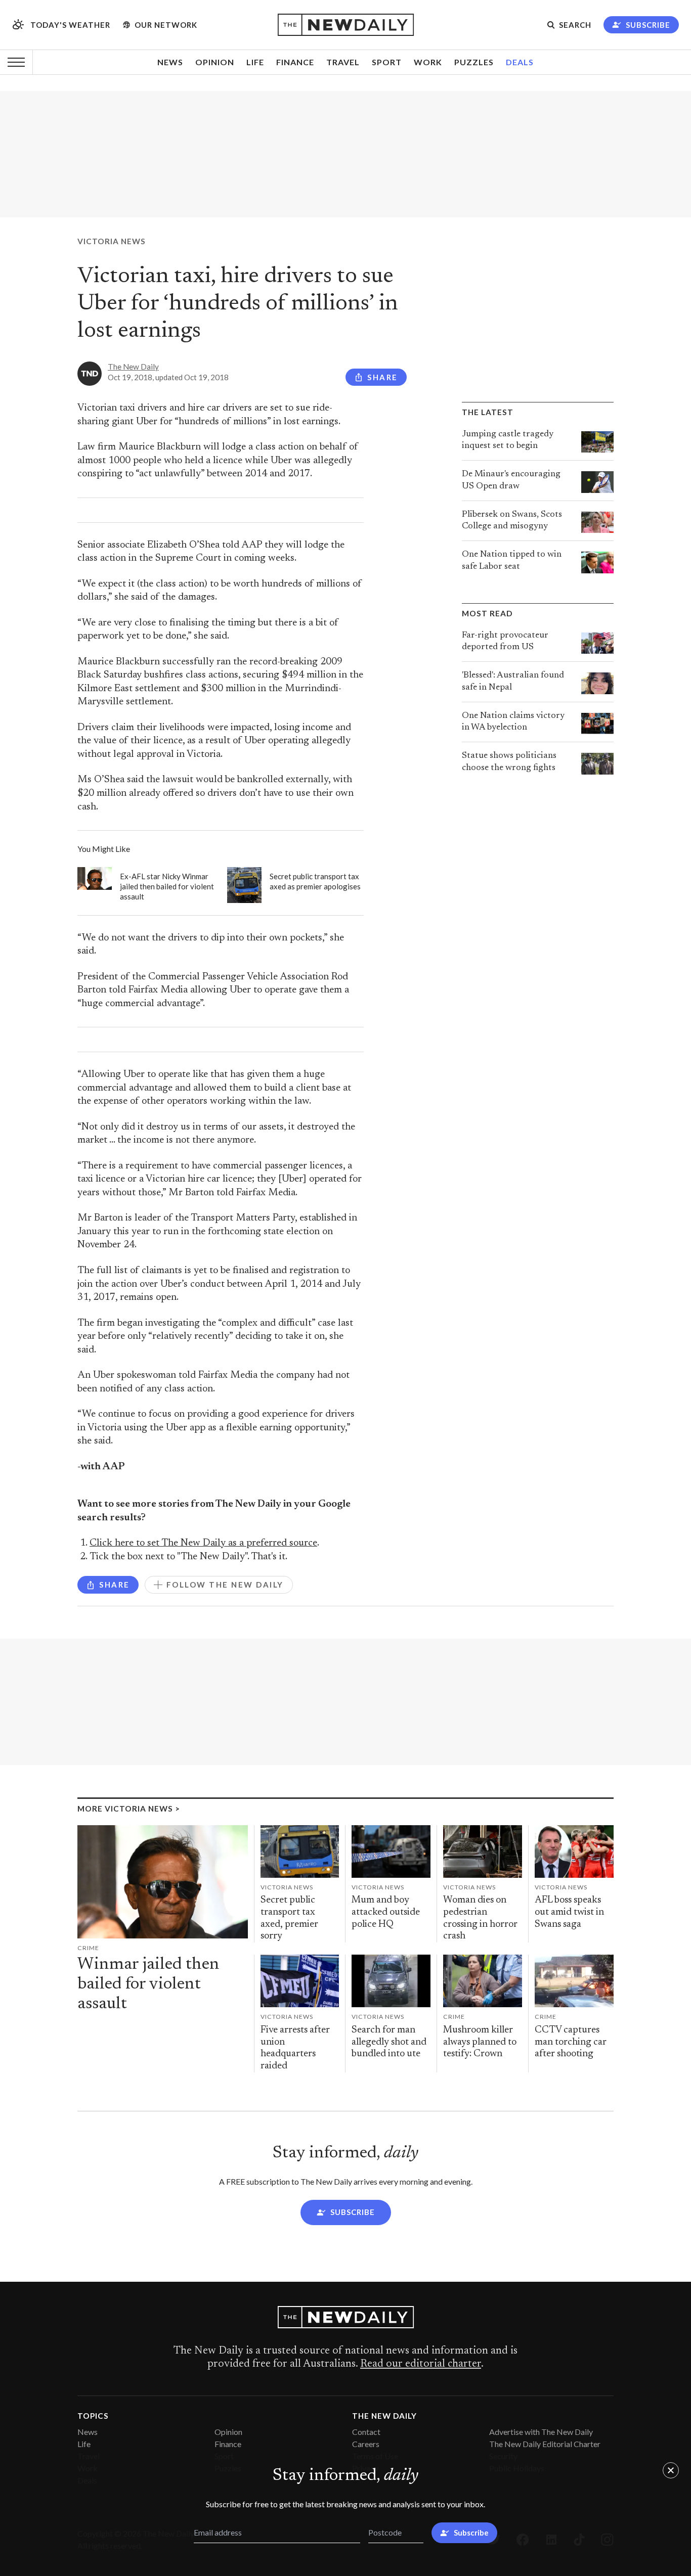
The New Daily (133, 367)
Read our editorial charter (421, 2364)
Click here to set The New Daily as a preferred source (203, 1543)
